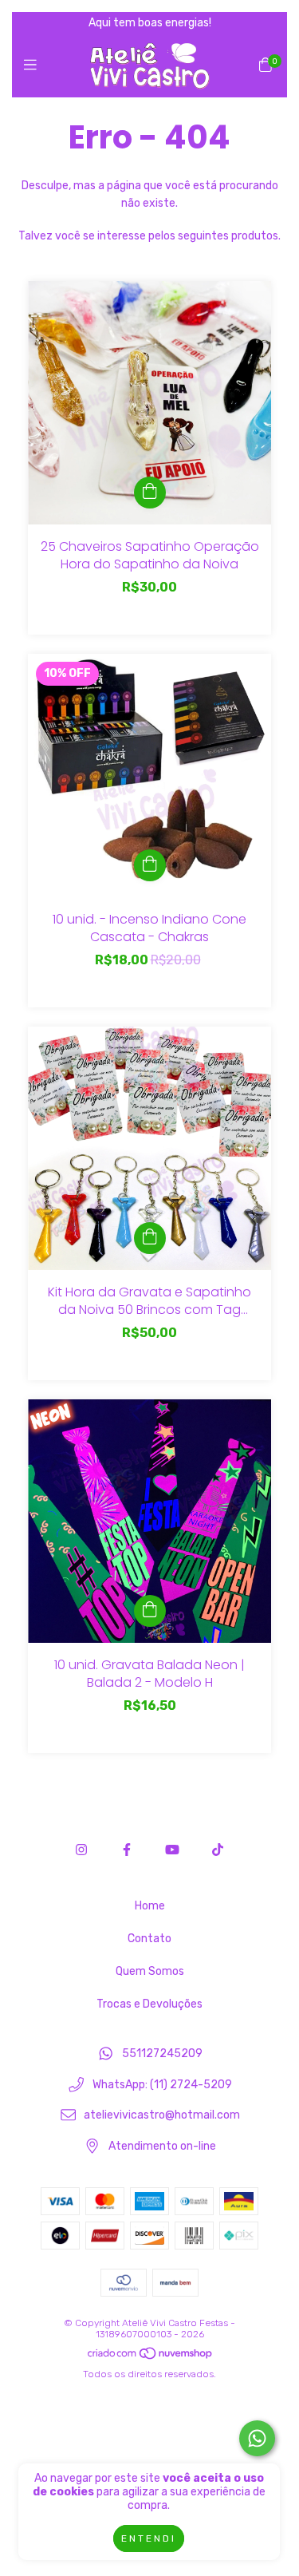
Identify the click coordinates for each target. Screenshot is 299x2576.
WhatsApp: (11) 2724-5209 (162, 2085)
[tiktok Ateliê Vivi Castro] (218, 1850)
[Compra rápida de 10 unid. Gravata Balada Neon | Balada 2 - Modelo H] (150, 1611)
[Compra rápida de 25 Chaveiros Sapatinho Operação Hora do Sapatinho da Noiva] (150, 493)
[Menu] (34, 65)
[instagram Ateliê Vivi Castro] (81, 1850)
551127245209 (162, 2054)
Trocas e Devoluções (149, 2004)
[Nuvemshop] (151, 2356)
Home (150, 1906)
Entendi (149, 2538)
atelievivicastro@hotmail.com (162, 2116)
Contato (149, 1939)
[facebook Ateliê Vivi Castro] (127, 1850)
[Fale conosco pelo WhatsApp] (257, 2438)
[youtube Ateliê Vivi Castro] (172, 1850)
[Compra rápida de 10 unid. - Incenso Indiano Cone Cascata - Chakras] (150, 865)
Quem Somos (150, 1971)
